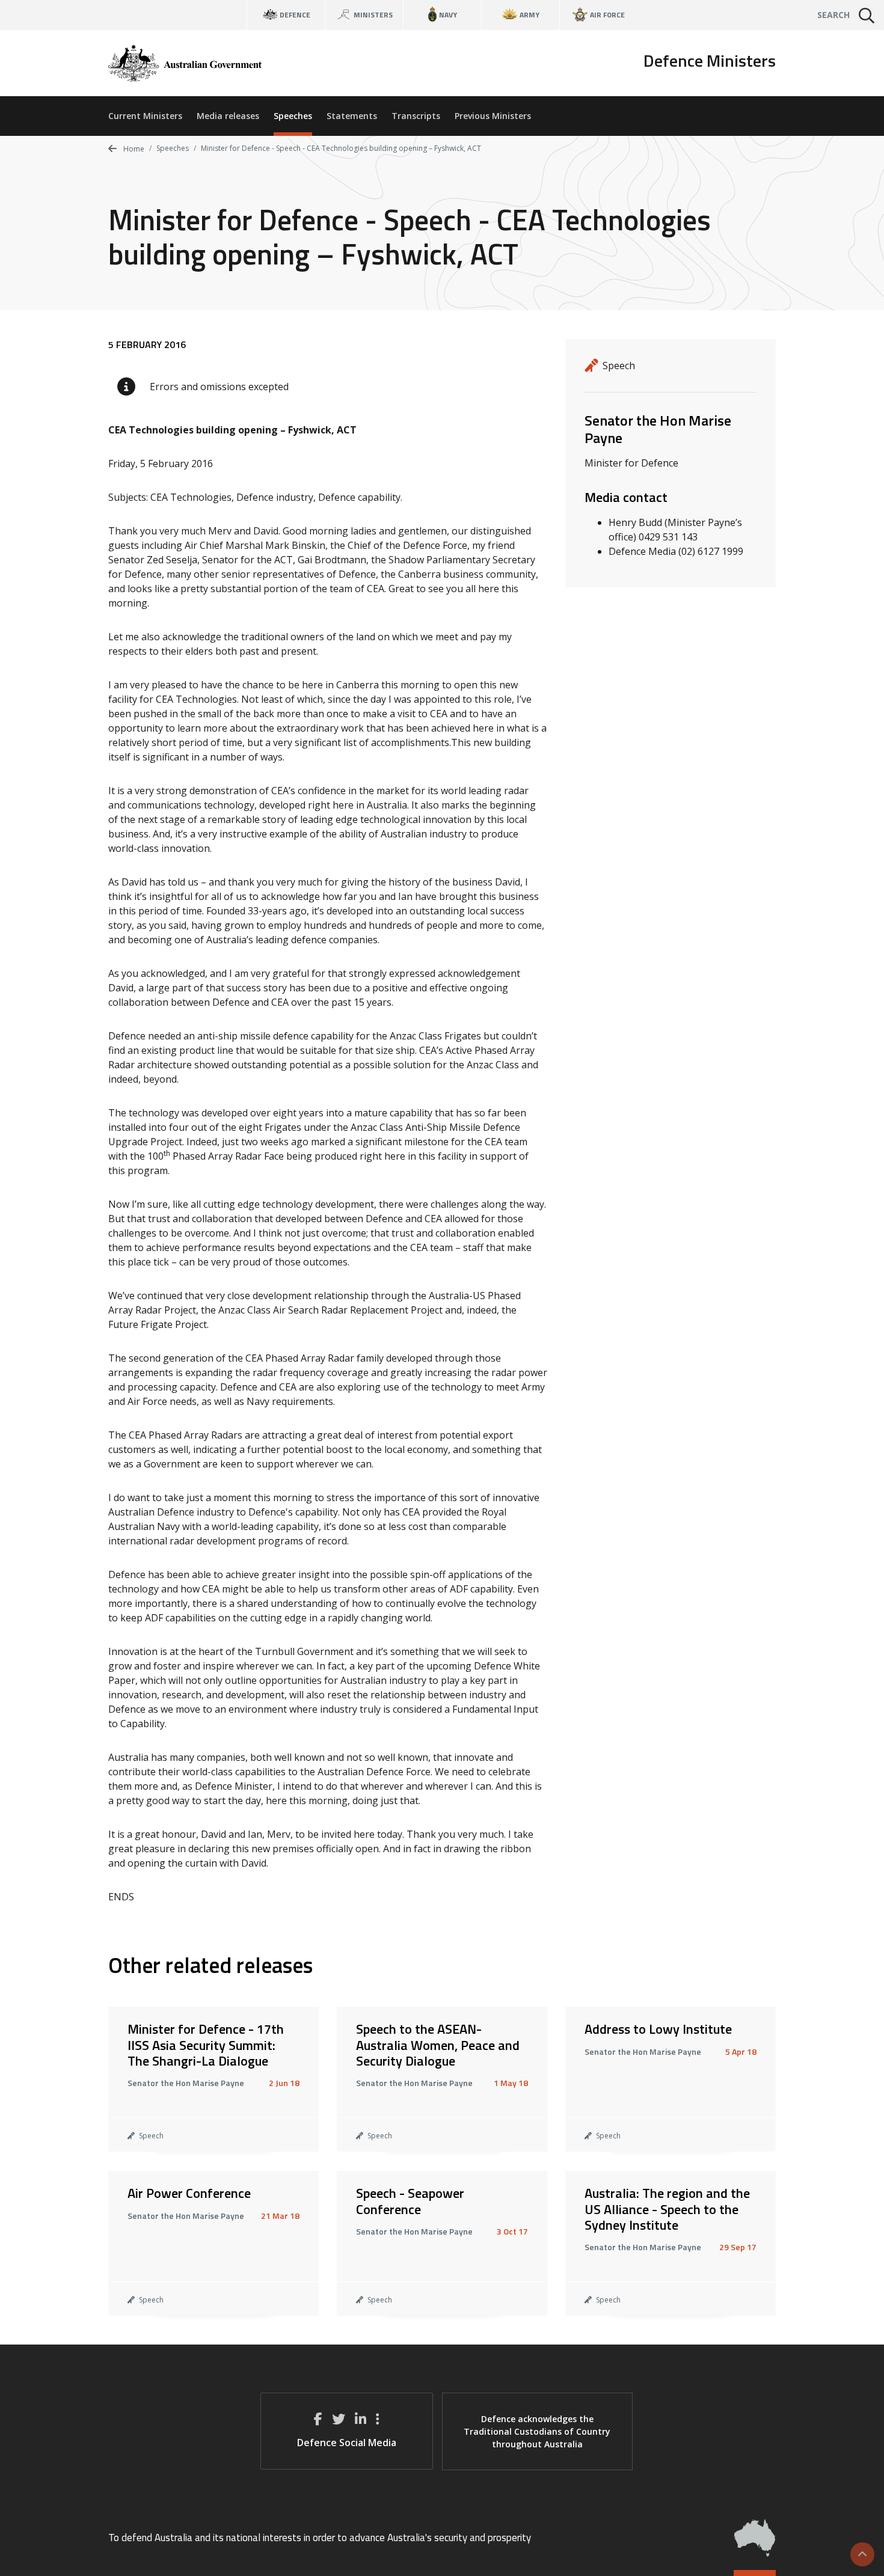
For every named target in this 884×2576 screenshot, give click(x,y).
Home (133, 149)
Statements (352, 116)
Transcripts (416, 116)
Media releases (228, 116)
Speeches (293, 116)
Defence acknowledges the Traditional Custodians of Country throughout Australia (537, 2431)
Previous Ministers (493, 116)
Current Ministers (145, 116)
